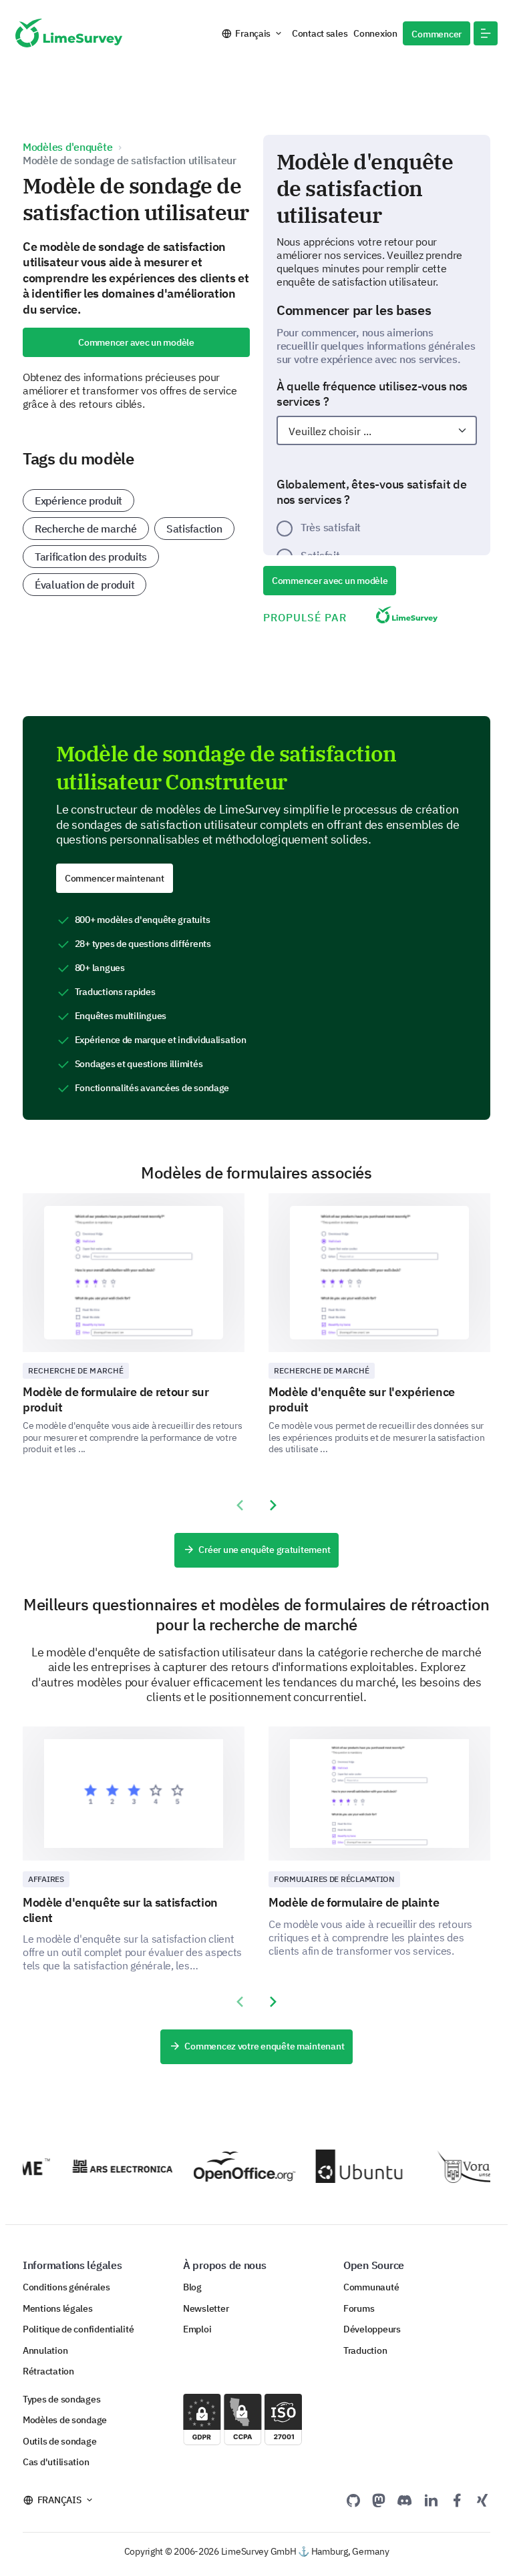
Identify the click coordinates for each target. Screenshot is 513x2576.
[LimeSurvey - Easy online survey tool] (69, 33)
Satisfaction (194, 529)
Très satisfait (331, 527)
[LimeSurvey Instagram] (482, 2500)
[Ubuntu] (353, 2166)
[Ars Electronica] (110, 2167)
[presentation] (240, 1506)
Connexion (375, 33)
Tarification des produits (91, 557)
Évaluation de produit (84, 585)
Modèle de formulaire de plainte (354, 1902)
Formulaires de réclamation (334, 1879)
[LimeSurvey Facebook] (457, 2500)
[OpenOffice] (231, 2167)
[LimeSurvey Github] (353, 2500)
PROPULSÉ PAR (305, 617)
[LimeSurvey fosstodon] (379, 2500)
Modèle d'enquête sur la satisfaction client (120, 1910)
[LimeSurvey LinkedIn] (431, 2500)
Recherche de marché (86, 529)
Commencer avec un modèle (136, 342)
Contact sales (320, 33)
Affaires (46, 1879)
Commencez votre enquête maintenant (264, 2046)
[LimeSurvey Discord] (405, 2500)
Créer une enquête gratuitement (264, 1550)
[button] (486, 33)
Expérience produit (78, 501)
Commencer (437, 34)
